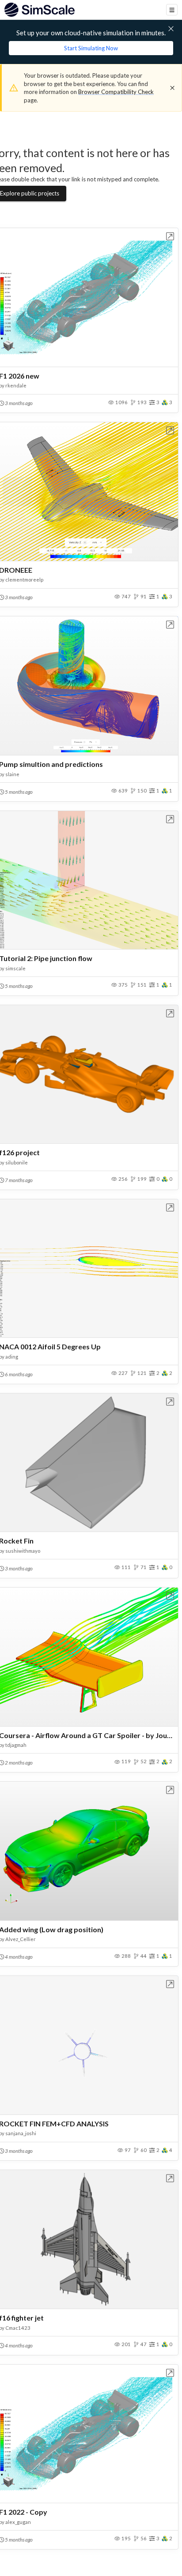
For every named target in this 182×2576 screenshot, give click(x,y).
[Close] (172, 88)
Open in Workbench (170, 236)
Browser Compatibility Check (116, 92)
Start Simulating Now (91, 48)
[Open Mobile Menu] (172, 10)
